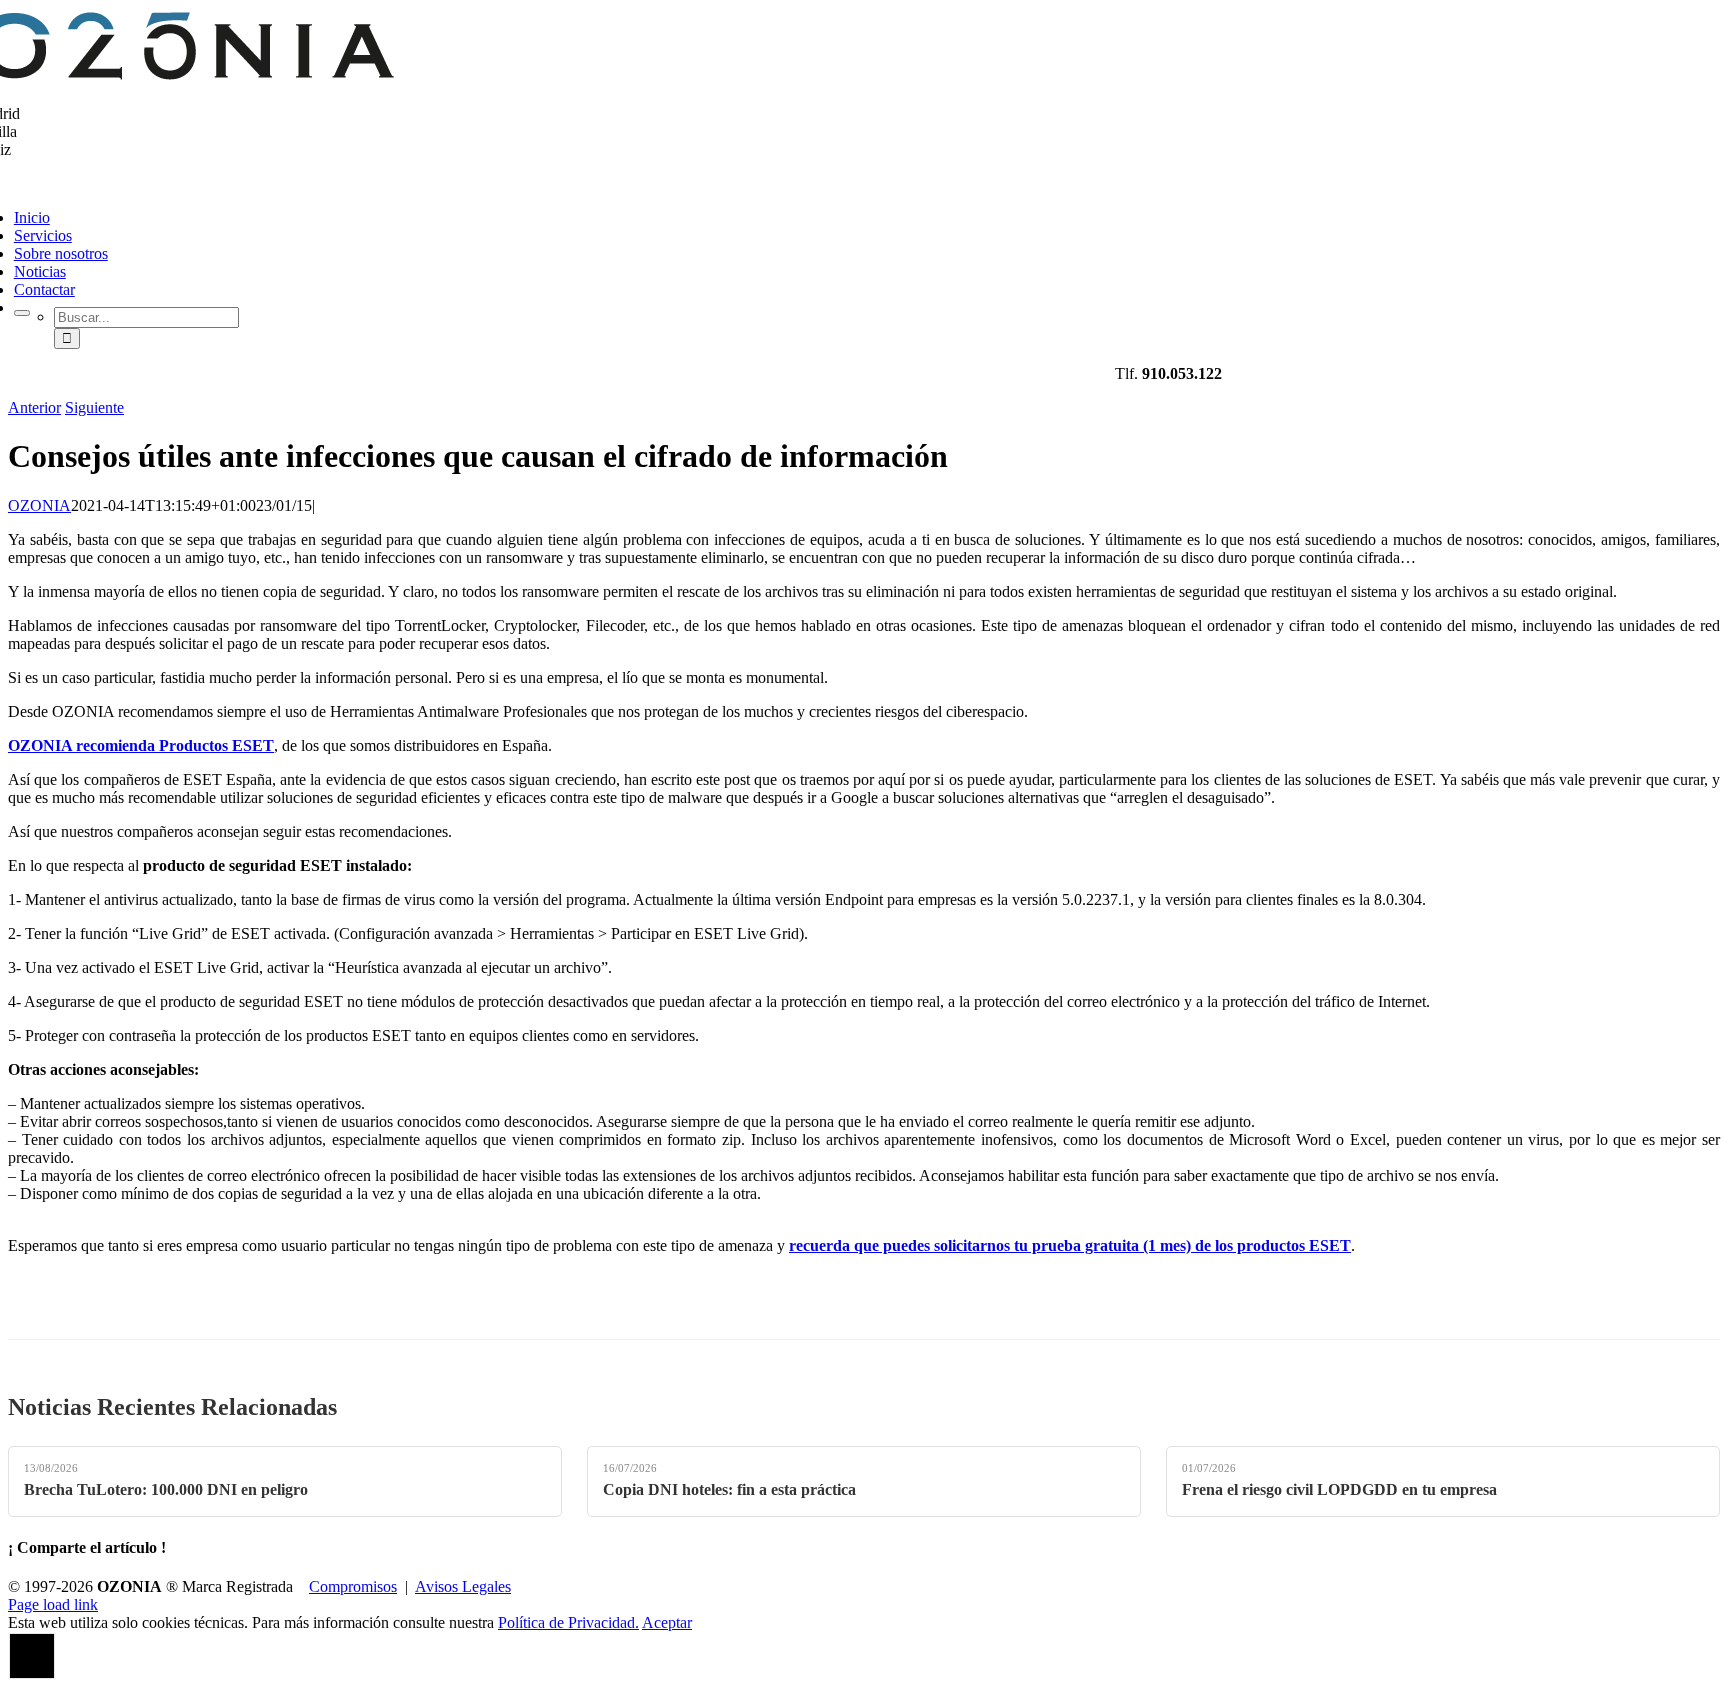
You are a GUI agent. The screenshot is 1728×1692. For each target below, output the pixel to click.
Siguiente (94, 407)
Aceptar (667, 1622)
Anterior (34, 407)
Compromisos (353, 1586)
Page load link (53, 1604)
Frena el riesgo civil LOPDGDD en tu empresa (1339, 1489)
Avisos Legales (463, 1586)
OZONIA (39, 505)
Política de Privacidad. (568, 1622)
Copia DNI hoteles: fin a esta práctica (729, 1489)
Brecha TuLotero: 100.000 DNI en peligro (166, 1489)
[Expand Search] (22, 313)
